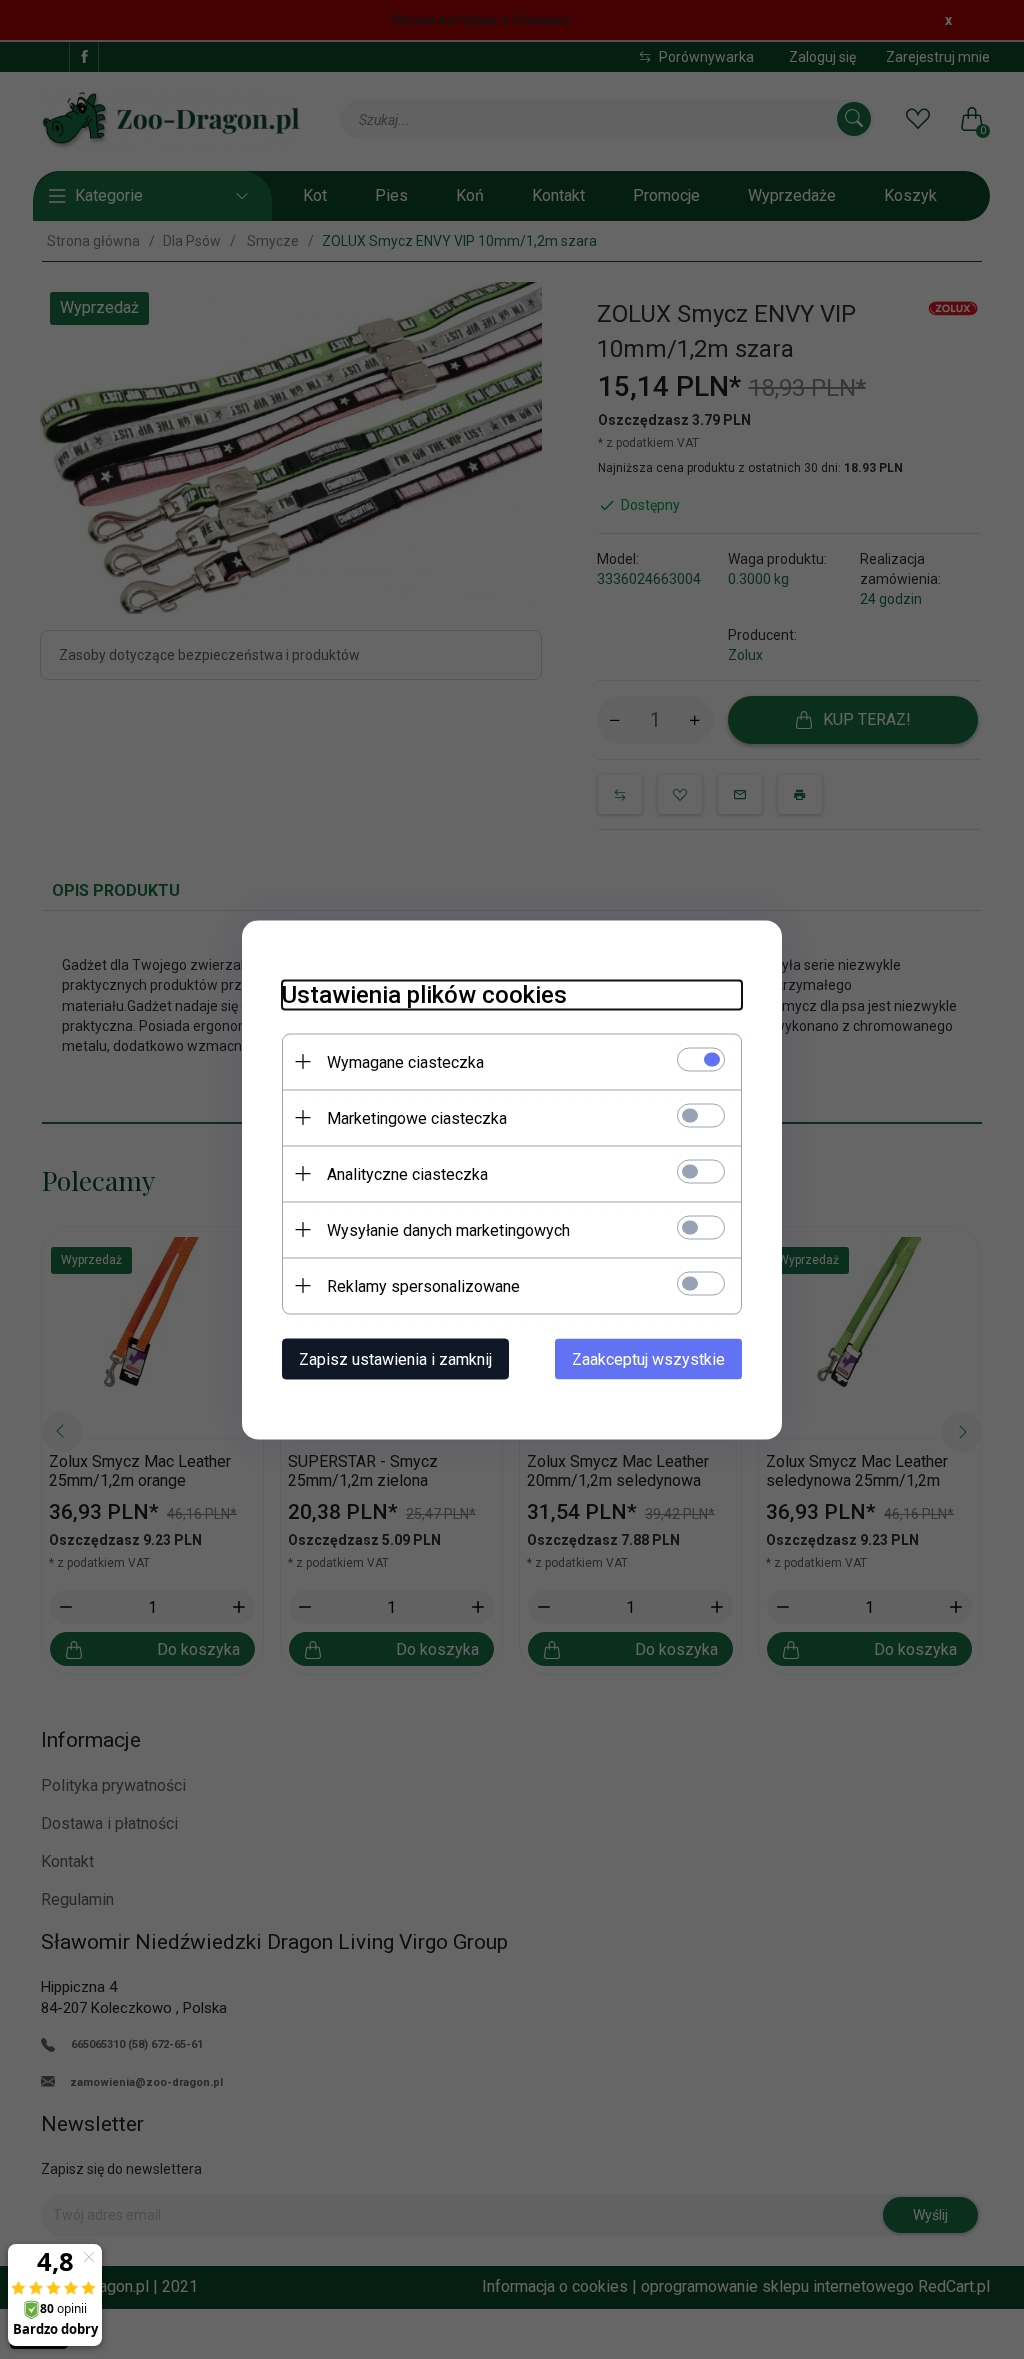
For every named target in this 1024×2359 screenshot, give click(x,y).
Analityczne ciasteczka (407, 1173)
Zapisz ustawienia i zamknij (395, 1358)
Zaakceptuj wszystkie (648, 1358)
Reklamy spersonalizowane (423, 1285)
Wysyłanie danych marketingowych (448, 1229)
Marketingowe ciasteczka (417, 1117)
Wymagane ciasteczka (405, 1061)
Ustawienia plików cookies (424, 994)
